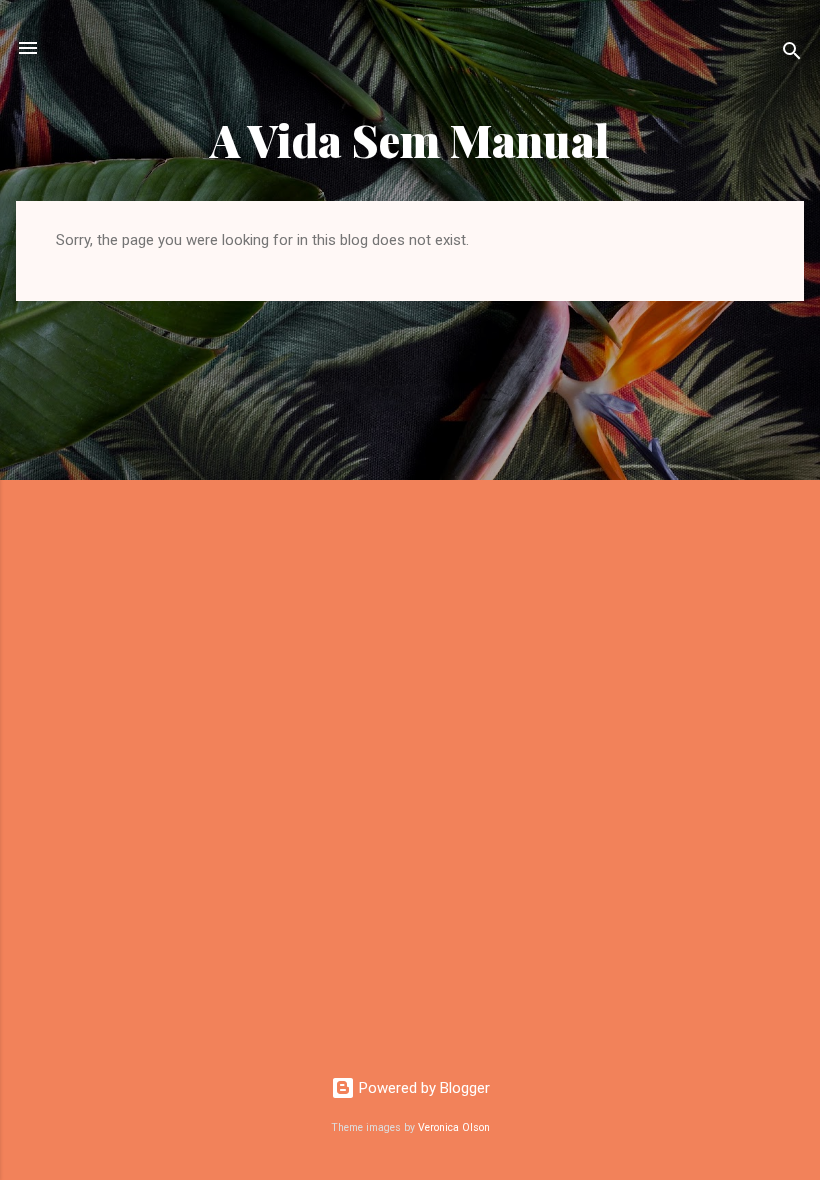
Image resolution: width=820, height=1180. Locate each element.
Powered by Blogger (422, 1088)
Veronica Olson (454, 1127)
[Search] (792, 54)
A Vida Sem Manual (410, 139)
